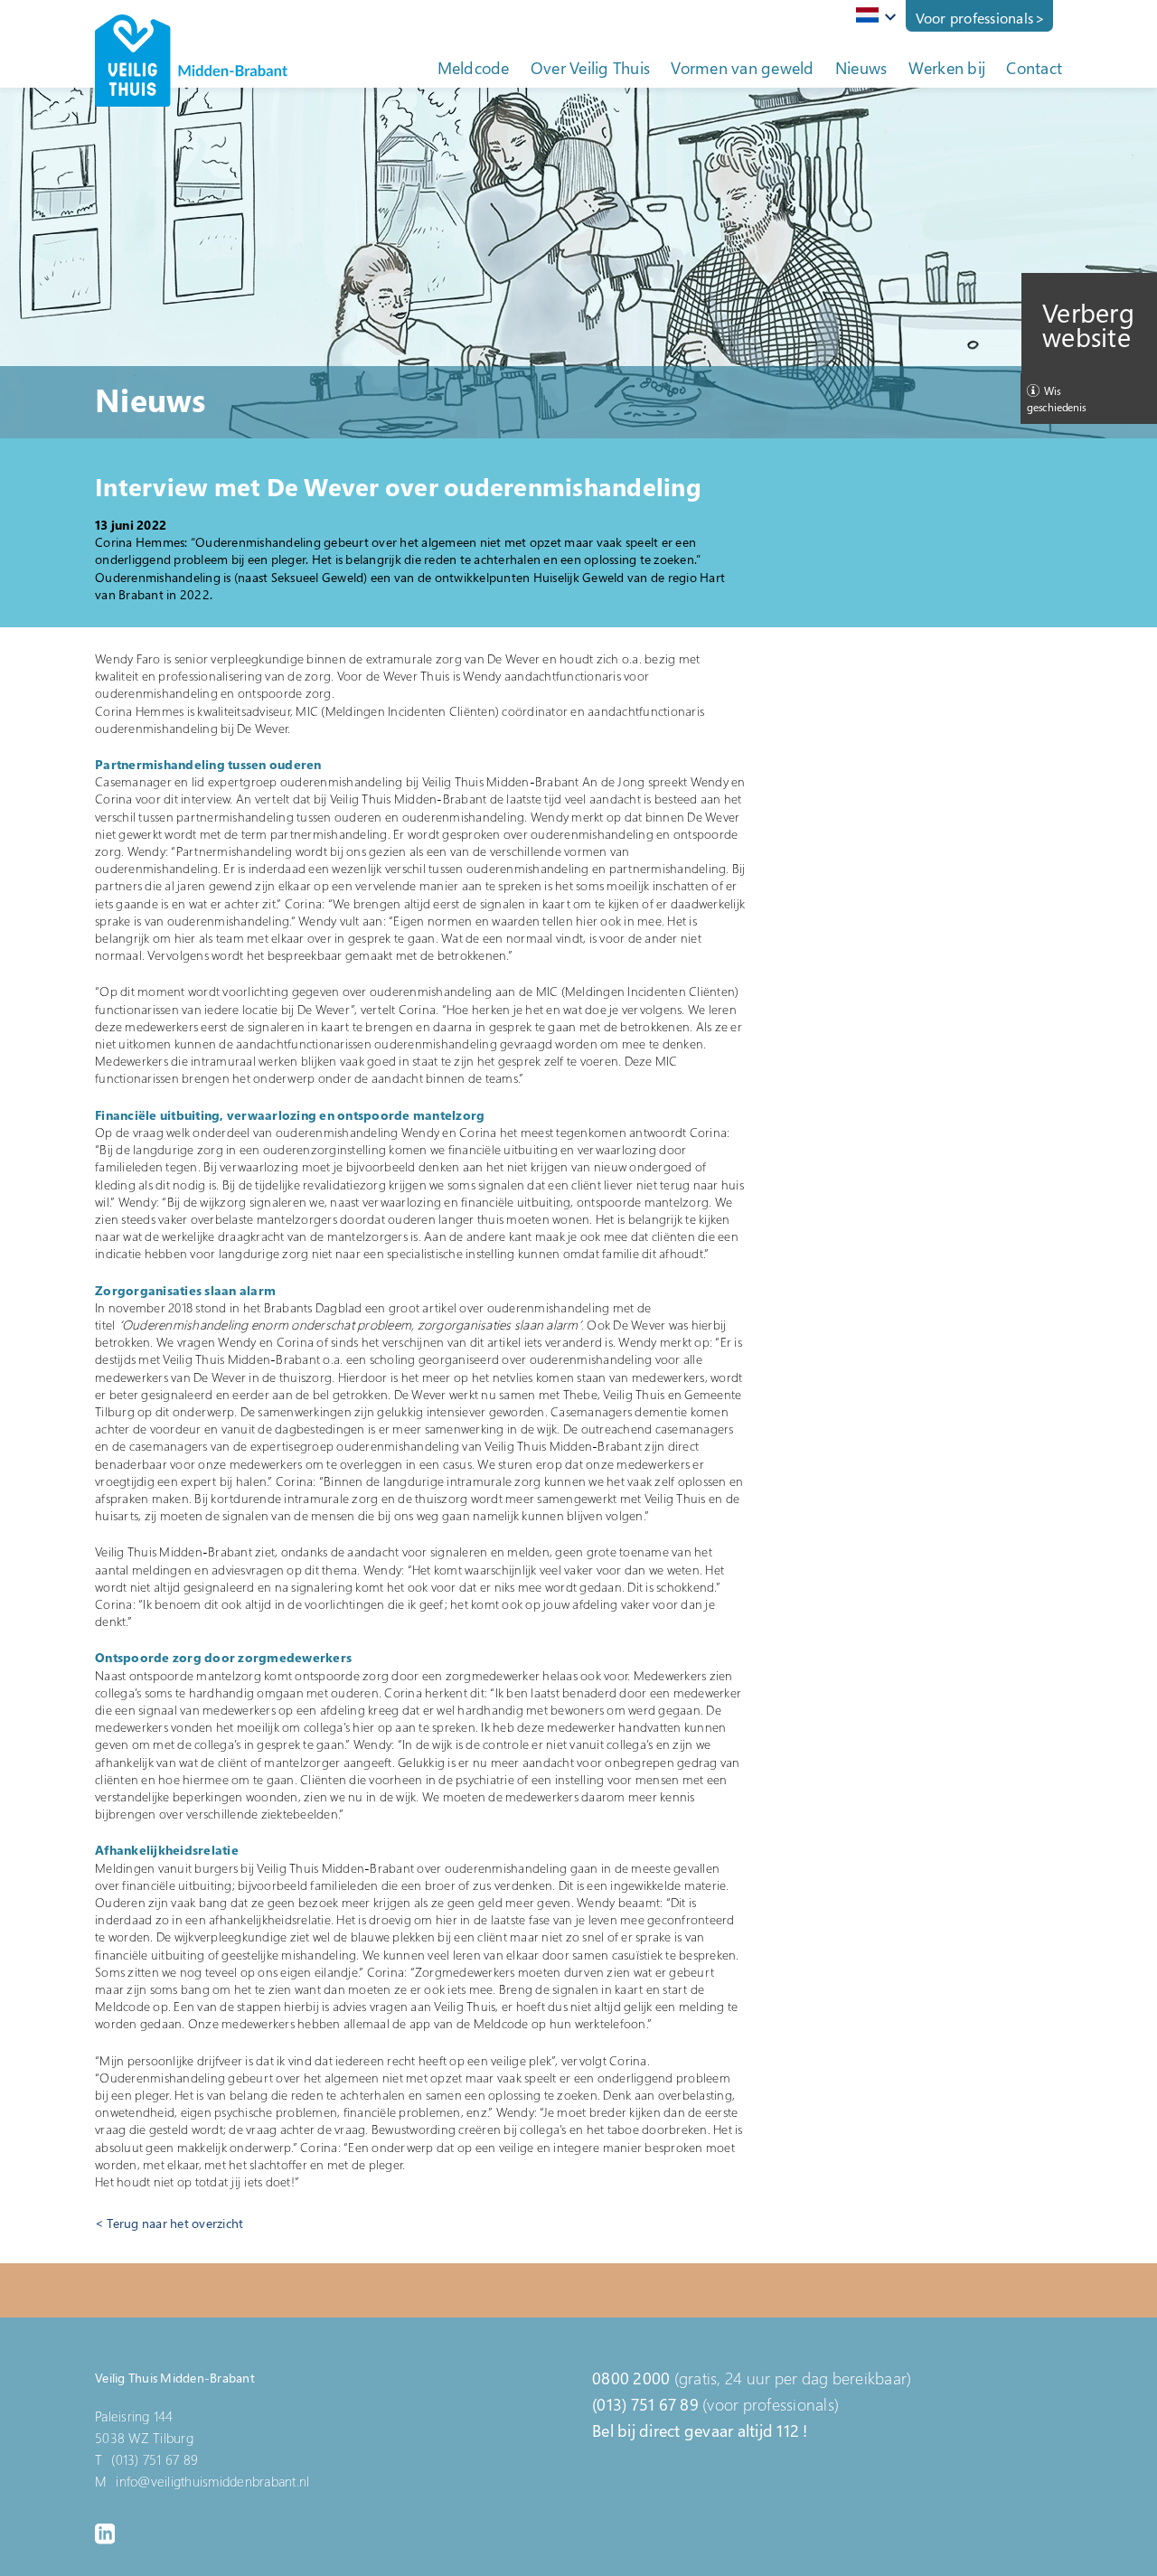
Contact (1034, 68)
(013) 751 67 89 (645, 2404)
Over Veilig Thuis (590, 68)
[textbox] (873, 15)
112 (788, 2430)
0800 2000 (631, 2378)
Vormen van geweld (742, 68)
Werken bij (947, 68)
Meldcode (474, 68)
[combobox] (873, 16)
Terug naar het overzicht (175, 2223)
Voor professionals (975, 18)
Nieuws (861, 68)
